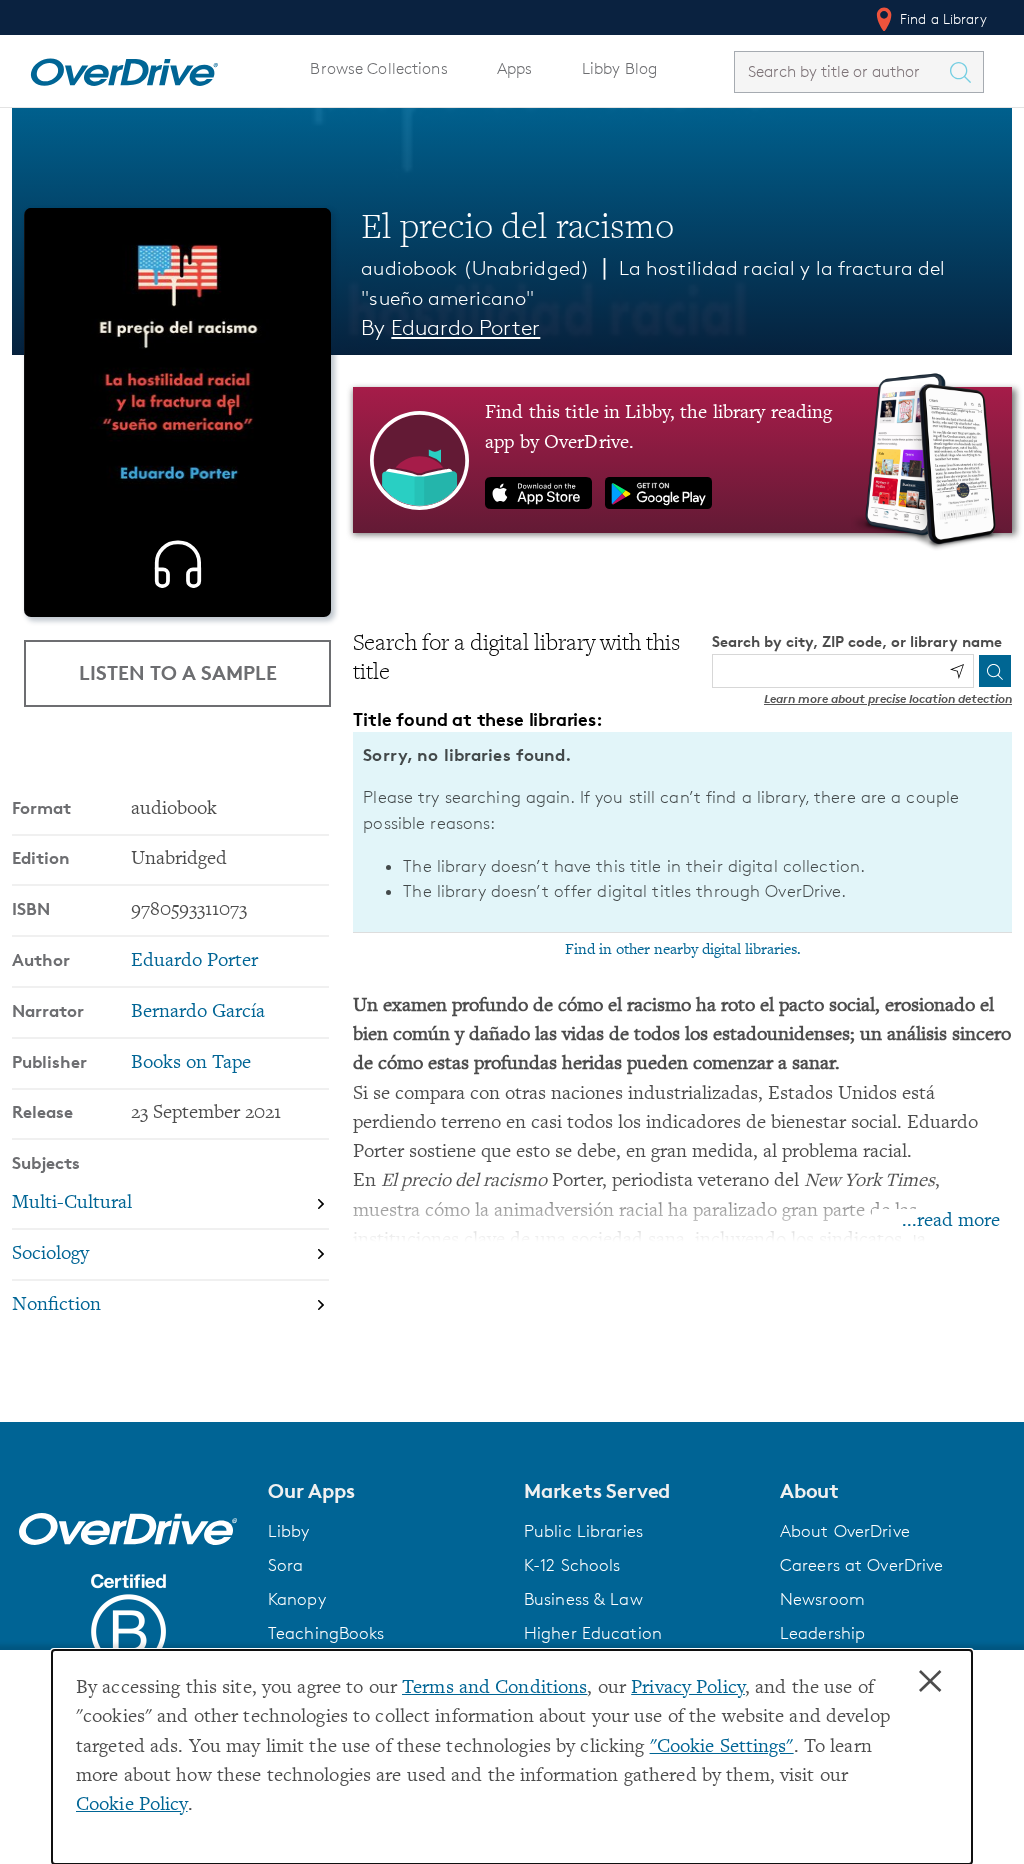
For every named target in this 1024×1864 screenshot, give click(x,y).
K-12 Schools (572, 1565)
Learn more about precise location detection (888, 698)
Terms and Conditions (494, 1688)
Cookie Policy (132, 1805)
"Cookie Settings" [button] (722, 1747)
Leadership (822, 1633)
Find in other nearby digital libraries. (683, 950)
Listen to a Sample (178, 672)
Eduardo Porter (465, 327)
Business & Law (583, 1599)
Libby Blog (619, 68)
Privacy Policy (688, 1688)
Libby (289, 1531)
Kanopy (297, 1599)
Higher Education (593, 1633)
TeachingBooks (326, 1633)
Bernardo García (198, 1012)
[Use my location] (957, 671)
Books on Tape (191, 1063)
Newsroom (822, 1599)
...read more (951, 1221)
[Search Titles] (965, 72)
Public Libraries (583, 1531)
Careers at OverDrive (861, 1565)
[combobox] (841, 71)
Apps (515, 68)
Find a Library (941, 18)
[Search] (995, 671)
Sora (286, 1565)
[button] (384, 1491)
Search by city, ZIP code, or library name (857, 641)
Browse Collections (378, 68)
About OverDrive (845, 1531)
